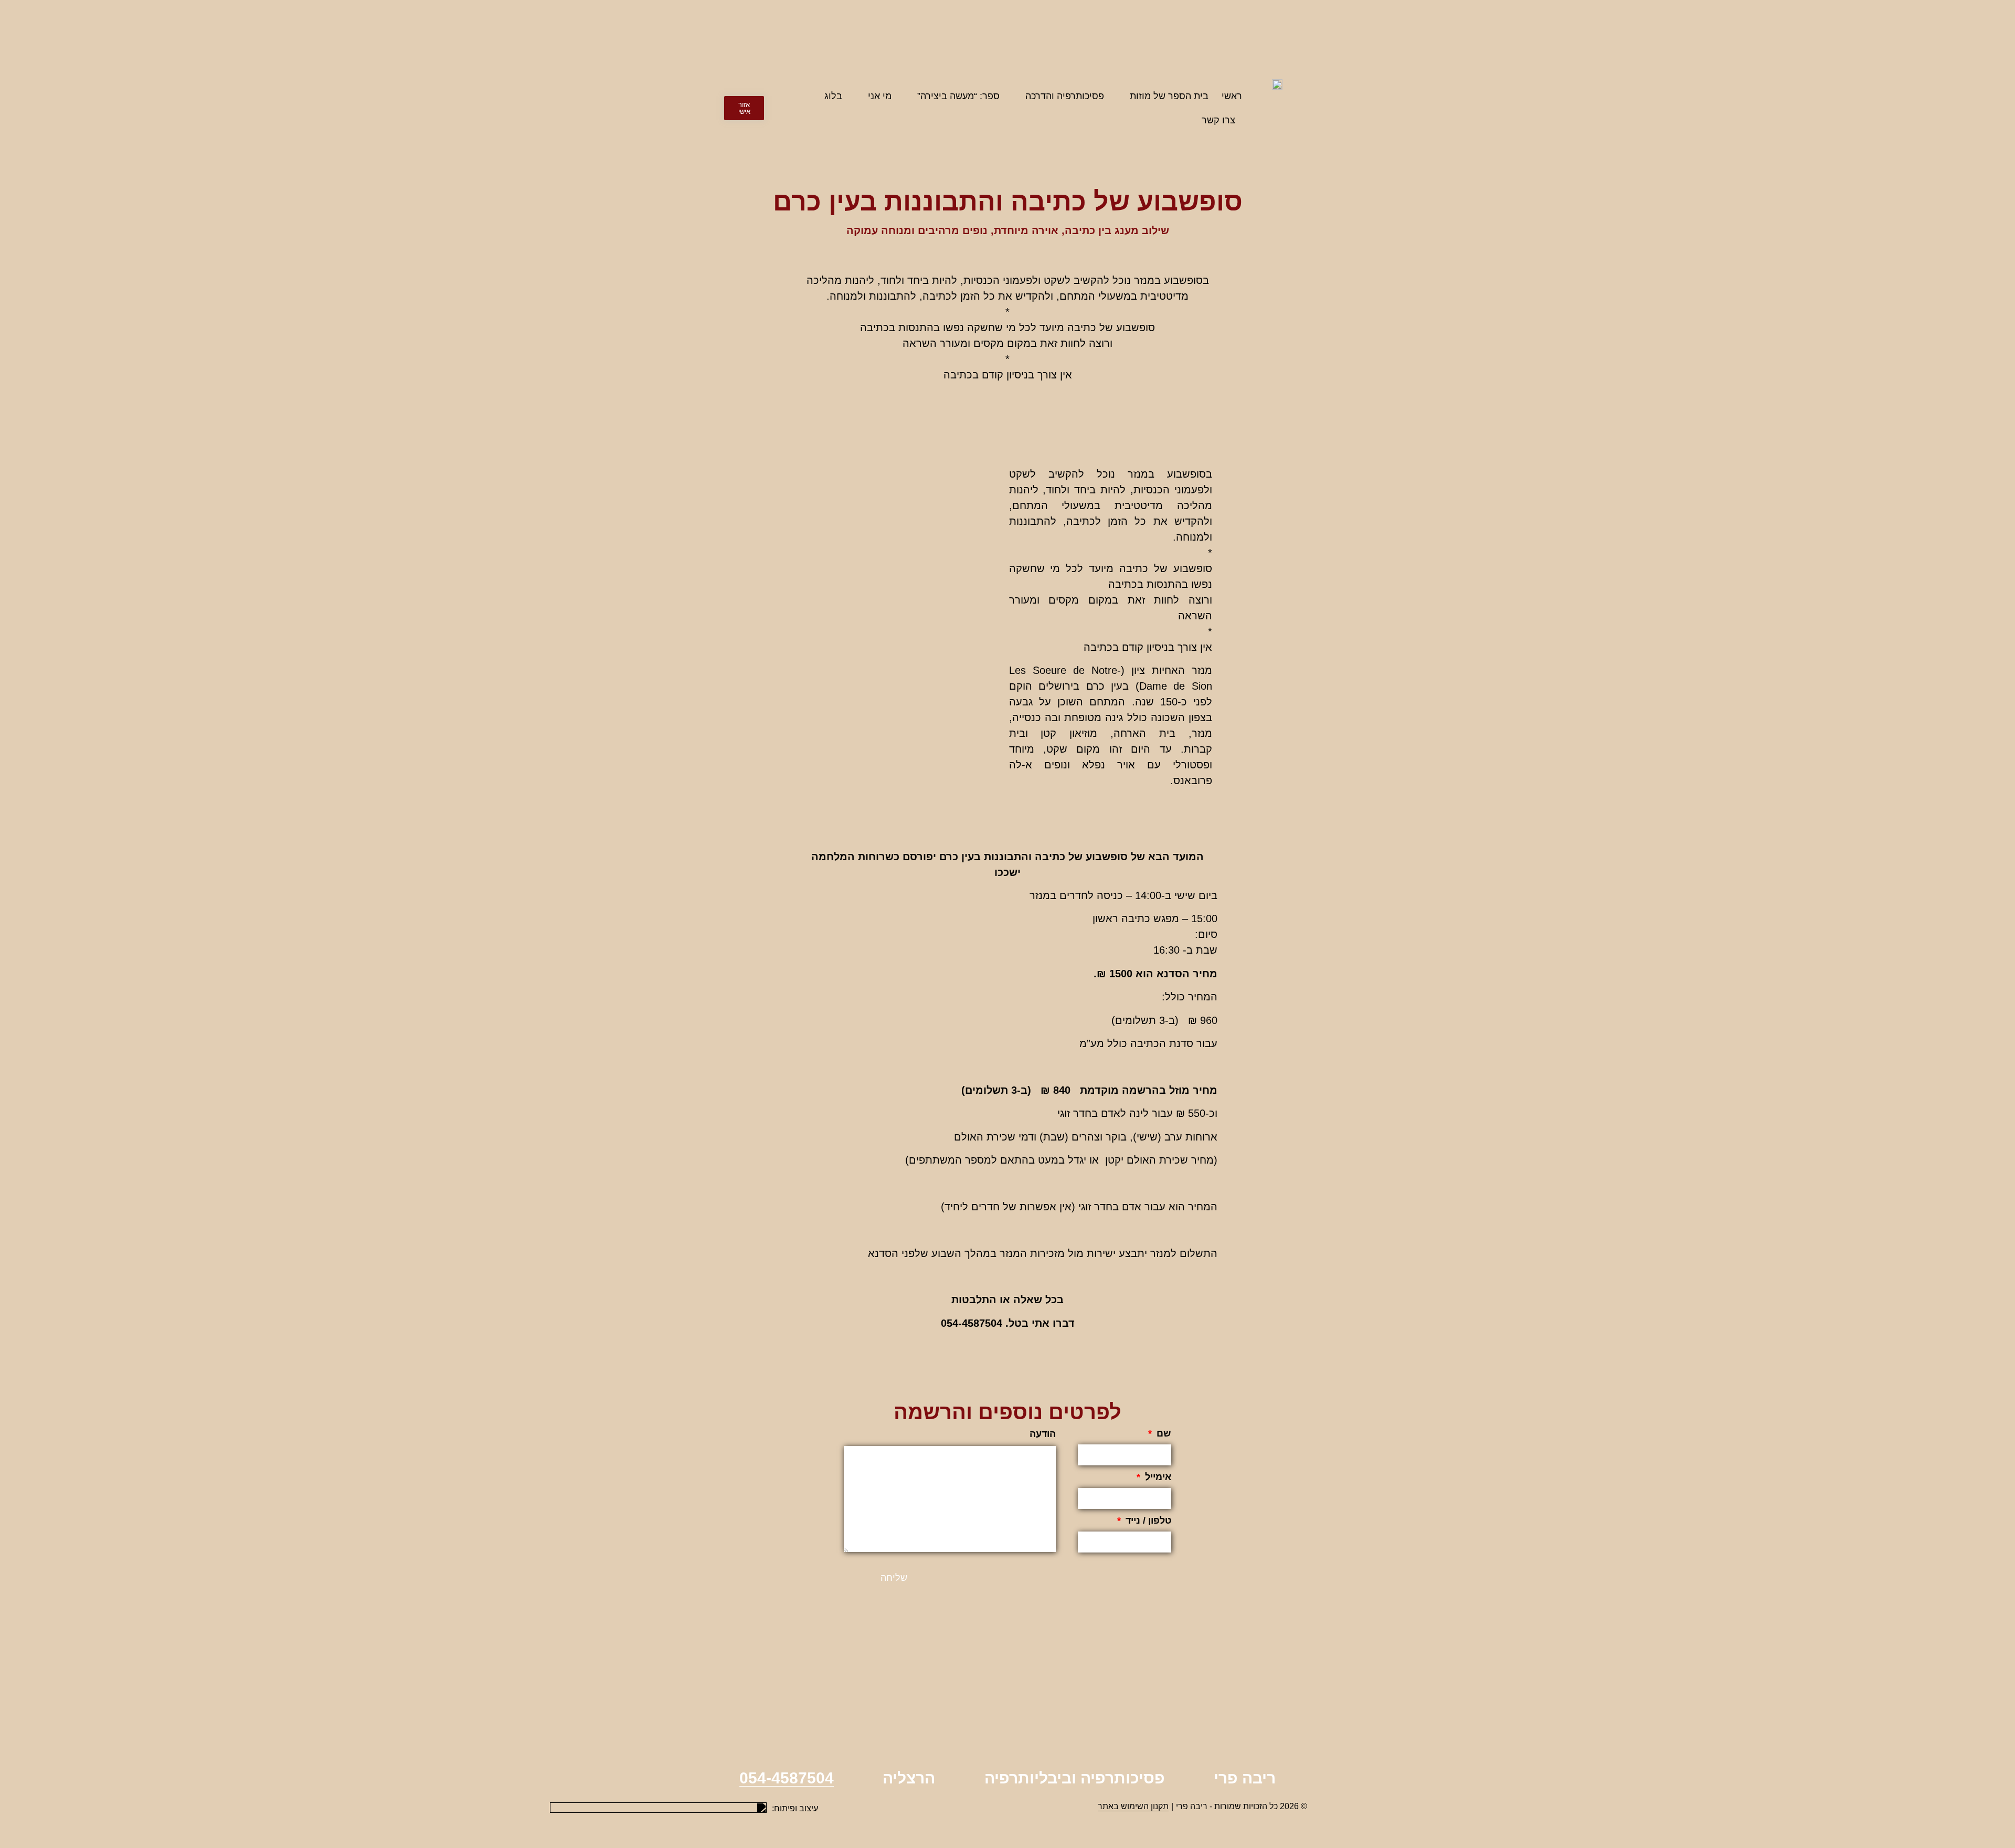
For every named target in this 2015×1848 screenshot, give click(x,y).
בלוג (833, 96)
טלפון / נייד (1147, 1521)
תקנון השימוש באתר (1133, 1806)
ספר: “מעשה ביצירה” (958, 96)
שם (1163, 1434)
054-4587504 (787, 1778)
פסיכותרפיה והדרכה (1065, 96)
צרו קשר (1218, 120)
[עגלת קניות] (708, 108)
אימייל (1157, 1477)
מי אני (880, 96)
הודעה (1043, 1434)
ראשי (1232, 96)
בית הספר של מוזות (1169, 96)
